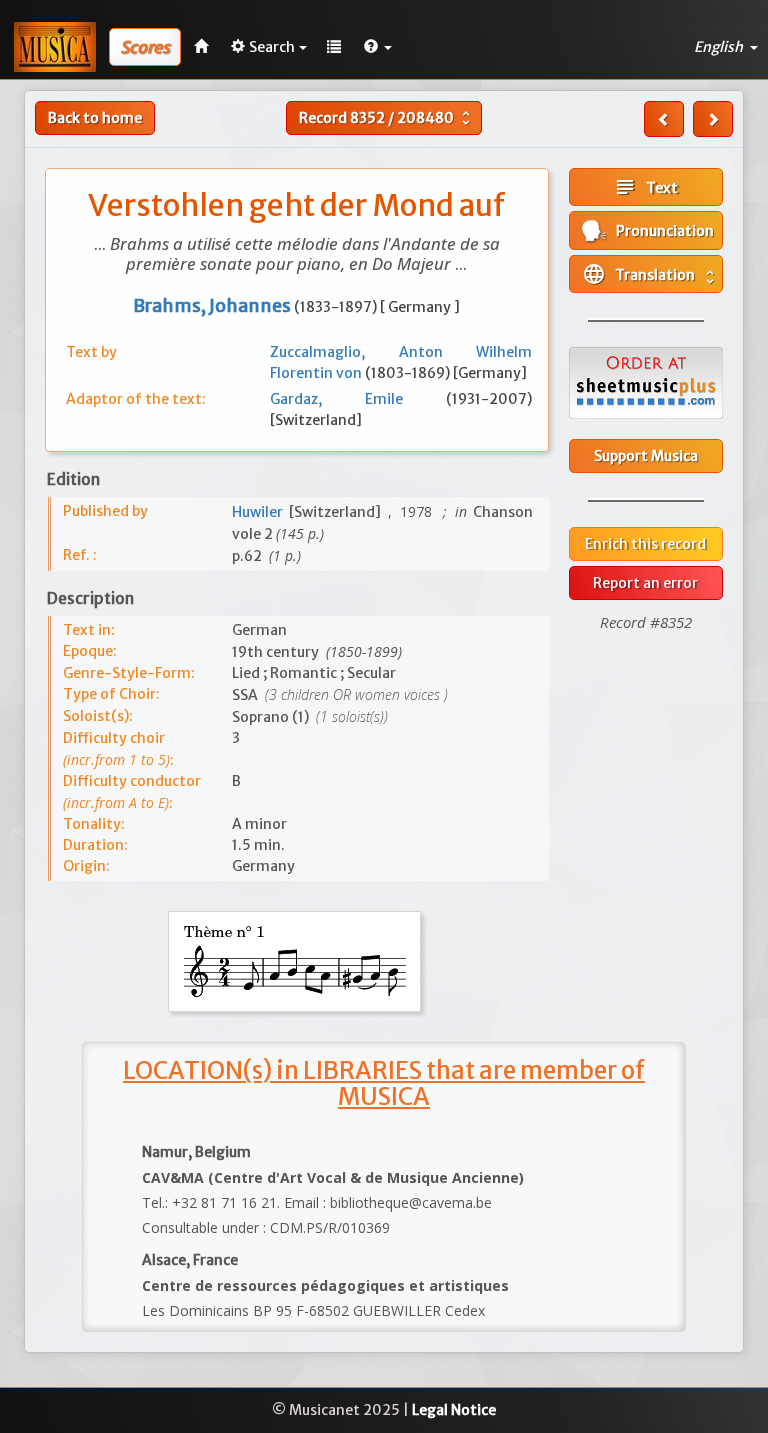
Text (645, 187)
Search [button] (272, 47)
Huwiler (261, 512)
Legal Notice (454, 1410)
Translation (650, 274)
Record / (387, 118)
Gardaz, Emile (358, 399)
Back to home (95, 118)
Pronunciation (660, 231)
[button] (378, 47)
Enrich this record (645, 544)
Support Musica (646, 456)
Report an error (645, 583)
